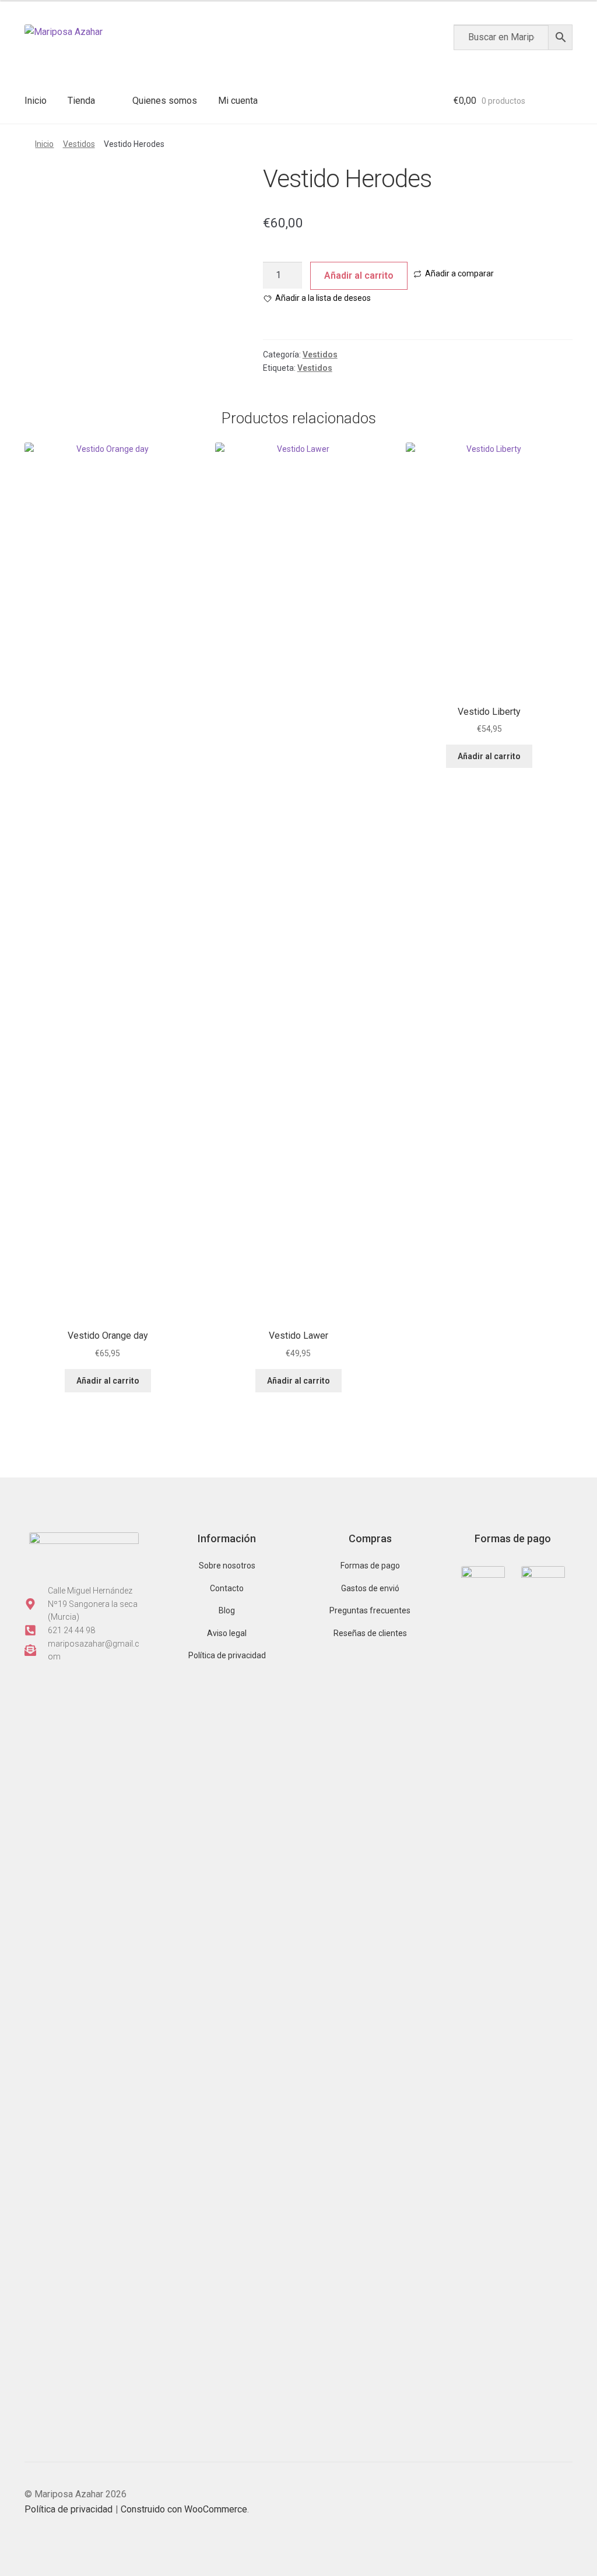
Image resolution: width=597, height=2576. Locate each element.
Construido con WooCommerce (184, 2509)
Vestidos (79, 144)
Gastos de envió (370, 1588)
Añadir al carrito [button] (489, 756)
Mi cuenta (238, 101)
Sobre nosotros (227, 1566)
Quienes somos (165, 101)
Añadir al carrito (359, 276)
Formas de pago (370, 1566)
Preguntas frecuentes (370, 1610)
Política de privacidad (227, 1655)
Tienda (81, 101)
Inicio (36, 101)
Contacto (227, 1588)
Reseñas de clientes (370, 1633)
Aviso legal (227, 1633)
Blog (227, 1610)
